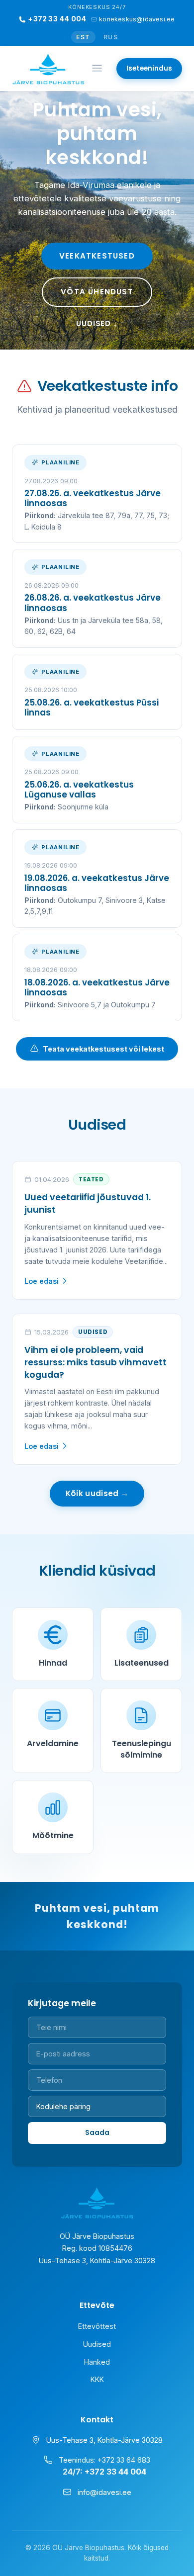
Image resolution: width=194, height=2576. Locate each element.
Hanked (97, 2362)
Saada (97, 2133)
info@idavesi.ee (104, 2492)
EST (83, 37)
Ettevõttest (97, 2326)
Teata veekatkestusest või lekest (103, 1049)
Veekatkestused (97, 256)
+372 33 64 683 (124, 2460)
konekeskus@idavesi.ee (137, 19)
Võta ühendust (97, 292)
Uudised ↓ (97, 323)
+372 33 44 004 (57, 19)
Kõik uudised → (97, 1493)
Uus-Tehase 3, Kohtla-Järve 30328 (104, 2440)
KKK (97, 2379)
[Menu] (97, 69)
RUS (111, 37)
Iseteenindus (149, 68)
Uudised (97, 2344)
